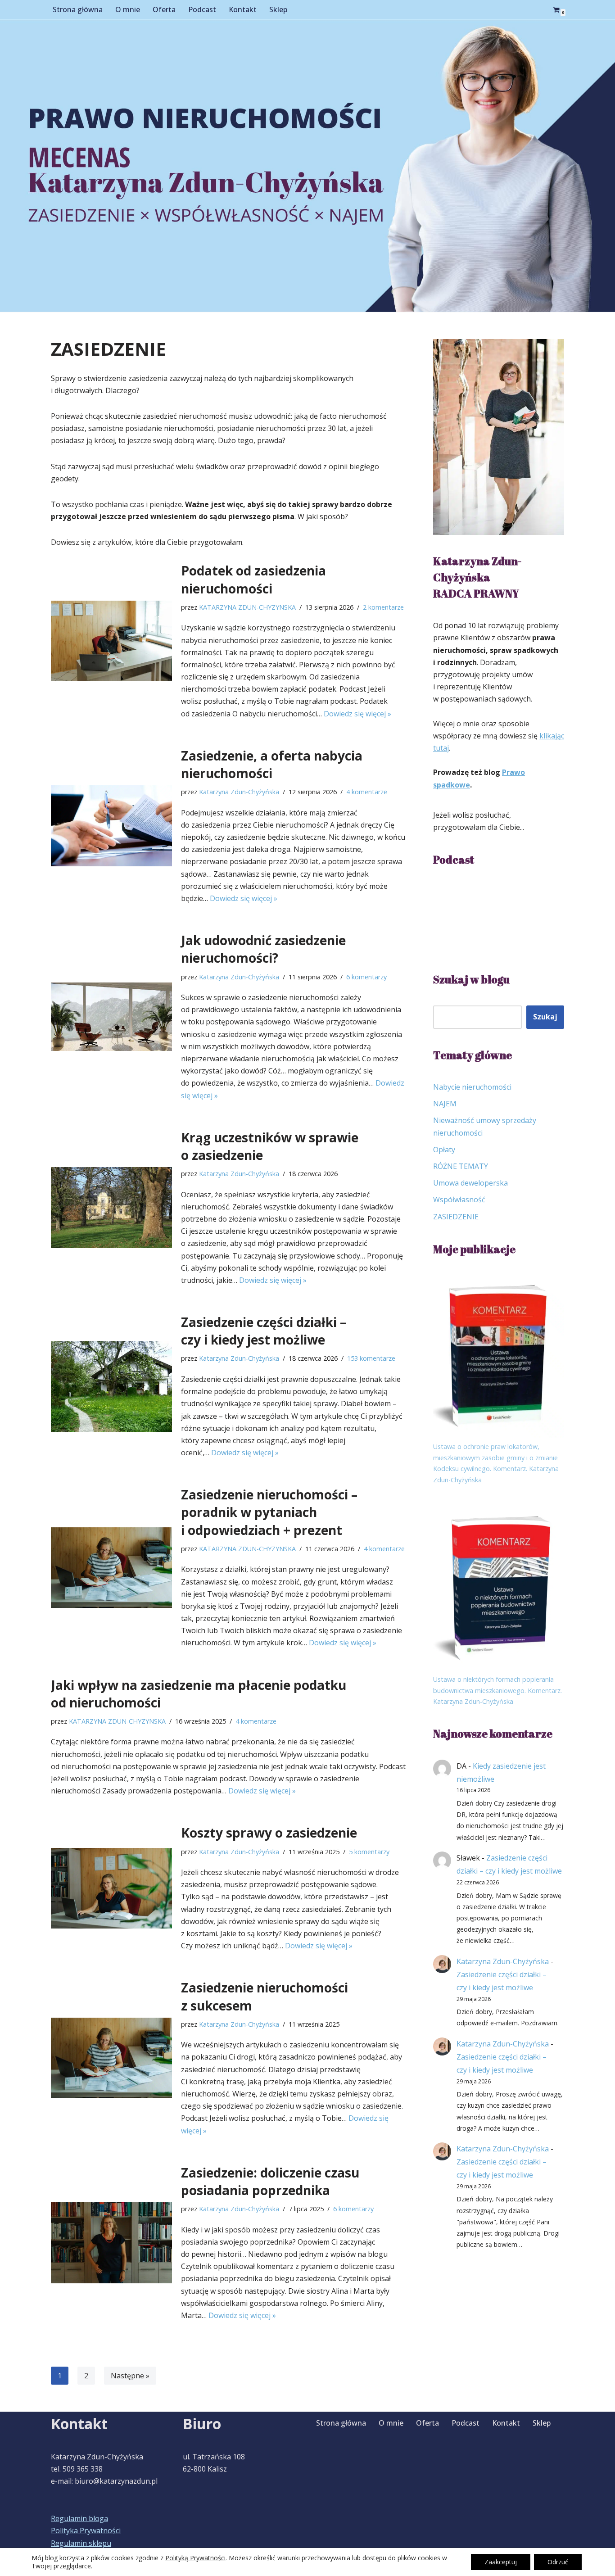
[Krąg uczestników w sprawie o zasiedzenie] (111, 1208)
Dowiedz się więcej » (357, 714)
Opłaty (444, 1150)
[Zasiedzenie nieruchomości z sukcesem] (111, 2058)
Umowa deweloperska (470, 1183)
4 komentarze (367, 792)
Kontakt (243, 9)
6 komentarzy (366, 977)
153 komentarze (371, 1358)
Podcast (202, 9)
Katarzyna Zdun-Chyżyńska (239, 792)
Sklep (278, 9)
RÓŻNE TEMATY (461, 1166)
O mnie (128, 9)
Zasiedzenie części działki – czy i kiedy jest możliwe (264, 1331)
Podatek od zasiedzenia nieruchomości (253, 579)
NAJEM (445, 1104)
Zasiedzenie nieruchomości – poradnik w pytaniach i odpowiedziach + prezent (269, 1512)
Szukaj (545, 1017)
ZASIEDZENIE (456, 1217)
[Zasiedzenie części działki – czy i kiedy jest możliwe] (111, 1386)
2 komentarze (383, 607)
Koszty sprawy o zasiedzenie (269, 1833)
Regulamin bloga (79, 2518)
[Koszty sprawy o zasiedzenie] (111, 1888)
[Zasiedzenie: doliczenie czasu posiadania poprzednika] (111, 2243)
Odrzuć (558, 2562)
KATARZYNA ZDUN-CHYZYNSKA (247, 607)
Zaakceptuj (501, 2562)
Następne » (130, 2376)
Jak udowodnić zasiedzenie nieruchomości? (263, 949)
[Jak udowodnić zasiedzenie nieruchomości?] (111, 1016)
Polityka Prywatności (86, 2531)
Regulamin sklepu (81, 2543)
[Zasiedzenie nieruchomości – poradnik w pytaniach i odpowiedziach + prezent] (111, 1568)
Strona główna (78, 9)
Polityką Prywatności (195, 2558)
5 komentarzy (369, 1852)
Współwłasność (459, 1200)
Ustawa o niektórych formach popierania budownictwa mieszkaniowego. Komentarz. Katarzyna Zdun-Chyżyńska (497, 1690)
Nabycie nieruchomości (472, 1087)
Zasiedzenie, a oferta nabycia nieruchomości (272, 764)
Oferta (164, 9)
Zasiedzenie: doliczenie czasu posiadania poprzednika (270, 2181)
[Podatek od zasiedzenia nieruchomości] (111, 641)
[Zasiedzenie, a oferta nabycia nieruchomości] (111, 826)
